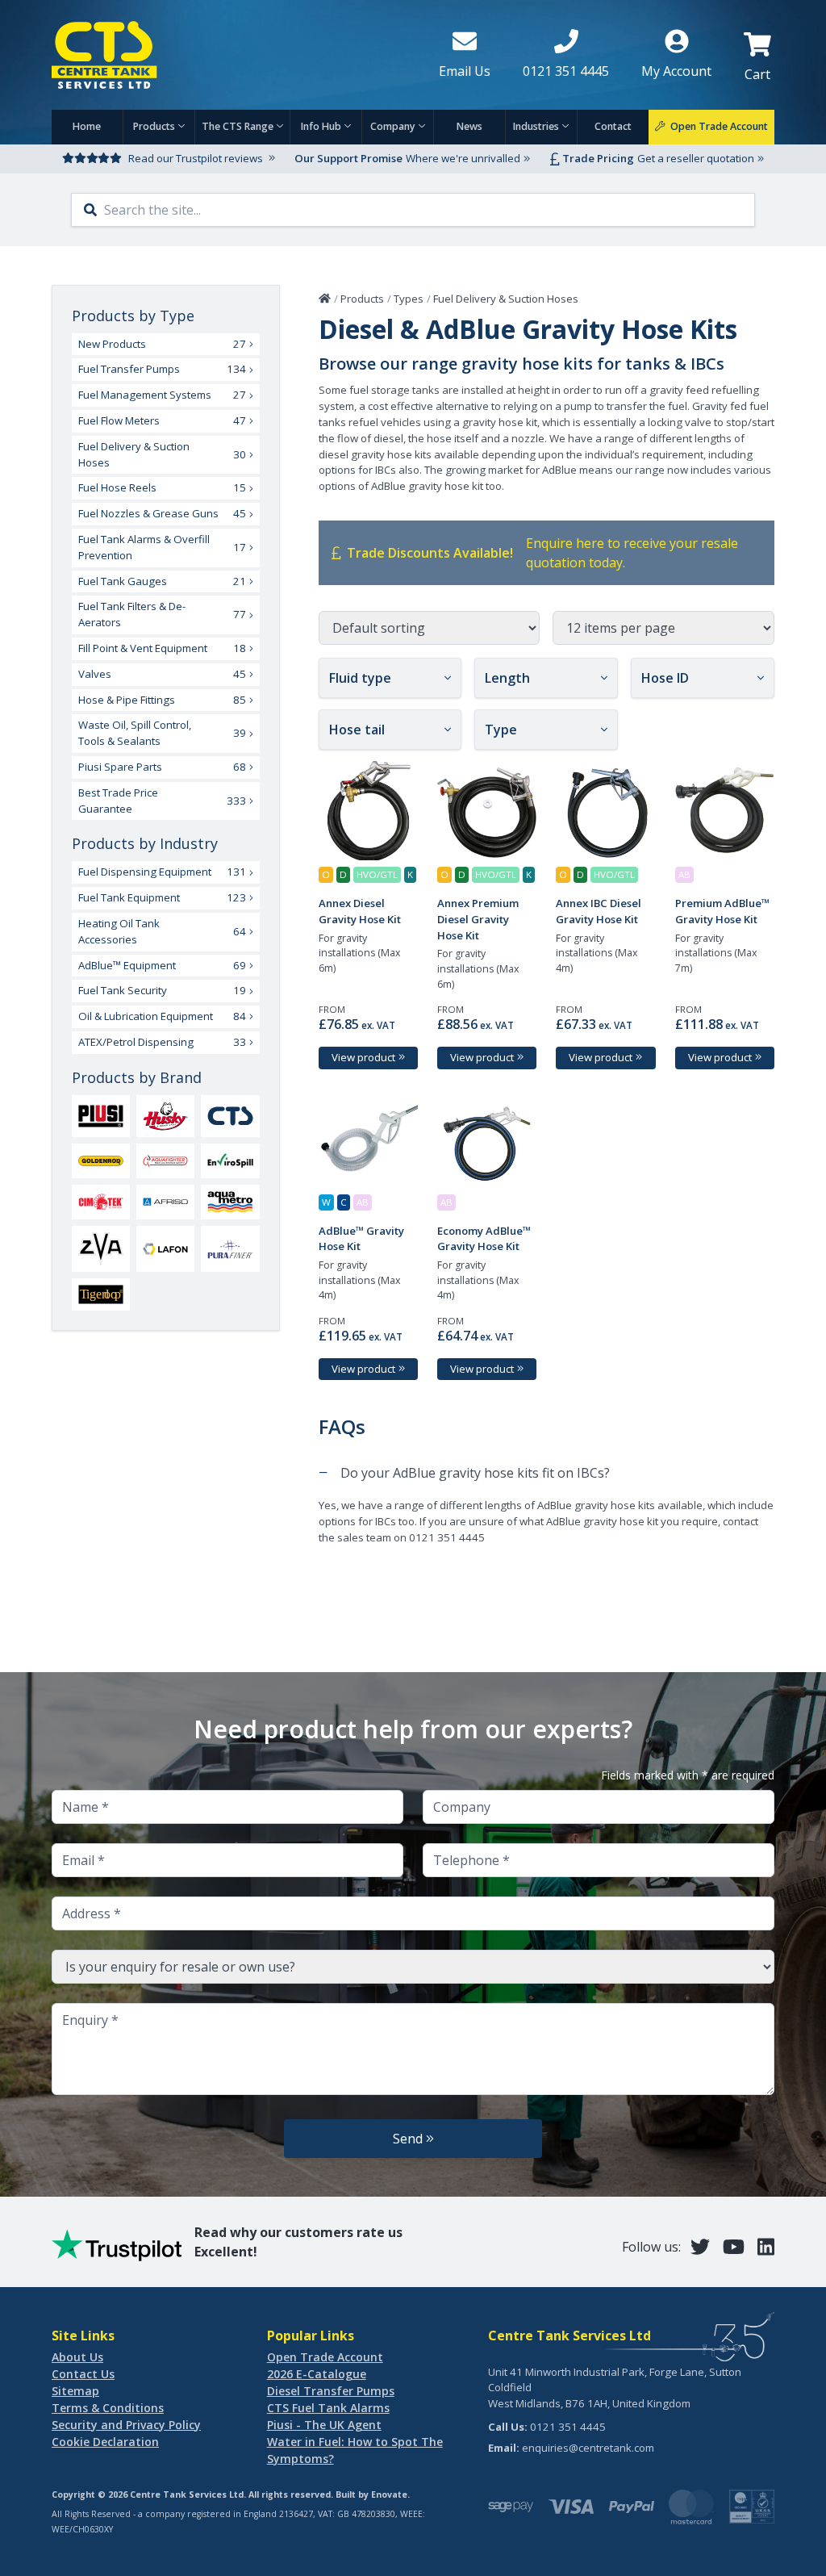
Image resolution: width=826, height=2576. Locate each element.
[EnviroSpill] (230, 1160)
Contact (613, 126)
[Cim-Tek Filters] (101, 1202)
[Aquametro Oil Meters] (230, 1202)
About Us (77, 2357)
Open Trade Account (325, 2357)
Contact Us (83, 2374)
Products (154, 126)
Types (409, 299)
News (469, 126)
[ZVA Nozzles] (101, 1249)
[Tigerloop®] (101, 1294)
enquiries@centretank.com (588, 2448)
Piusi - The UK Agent (324, 2425)
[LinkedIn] (766, 2246)
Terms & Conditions (108, 2408)
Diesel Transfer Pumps (331, 2391)
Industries (536, 126)
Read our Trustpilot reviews (196, 158)
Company (393, 126)
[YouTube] (734, 2246)
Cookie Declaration (105, 2442)
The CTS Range (238, 126)
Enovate (389, 2494)
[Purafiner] (230, 1249)
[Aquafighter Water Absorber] (165, 1160)
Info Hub (321, 126)
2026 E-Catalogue (317, 2374)
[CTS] (230, 1116)
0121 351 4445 (568, 2427)
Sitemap (75, 2391)
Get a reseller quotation (696, 158)
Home (87, 126)
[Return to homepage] (232, 55)
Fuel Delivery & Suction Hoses (506, 299)
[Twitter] (700, 2246)
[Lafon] (165, 1248)
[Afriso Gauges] (165, 1202)
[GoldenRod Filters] (101, 1161)
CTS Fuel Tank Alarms (328, 2408)
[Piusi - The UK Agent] (101, 1116)
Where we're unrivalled (463, 158)
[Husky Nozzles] (165, 1117)
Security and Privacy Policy (126, 2425)
